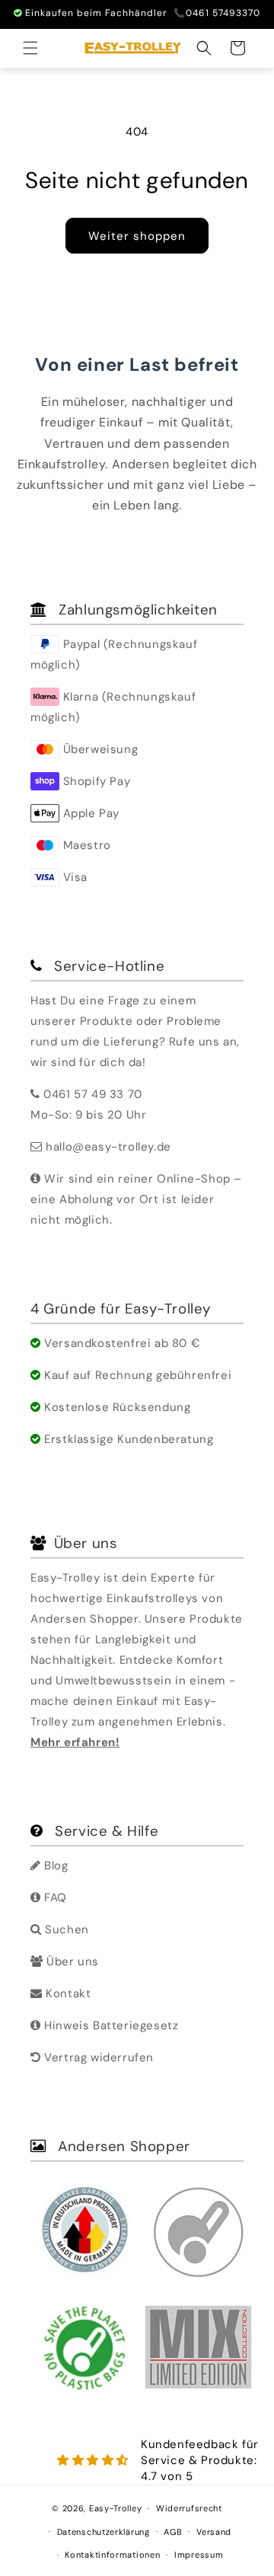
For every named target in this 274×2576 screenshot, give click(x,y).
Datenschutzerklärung (104, 2532)
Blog (55, 1866)
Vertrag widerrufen (97, 2057)
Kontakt (67, 1993)
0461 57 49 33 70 (93, 1094)
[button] (30, 48)
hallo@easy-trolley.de (108, 1147)
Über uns (71, 1962)
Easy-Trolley (115, 2508)
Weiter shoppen (137, 236)
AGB (173, 2532)
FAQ (54, 1898)
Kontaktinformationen (112, 2555)
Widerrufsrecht (189, 2508)
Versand (214, 2532)
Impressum (199, 2555)
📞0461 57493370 (217, 13)
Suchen (65, 1930)
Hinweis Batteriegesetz (110, 2025)
